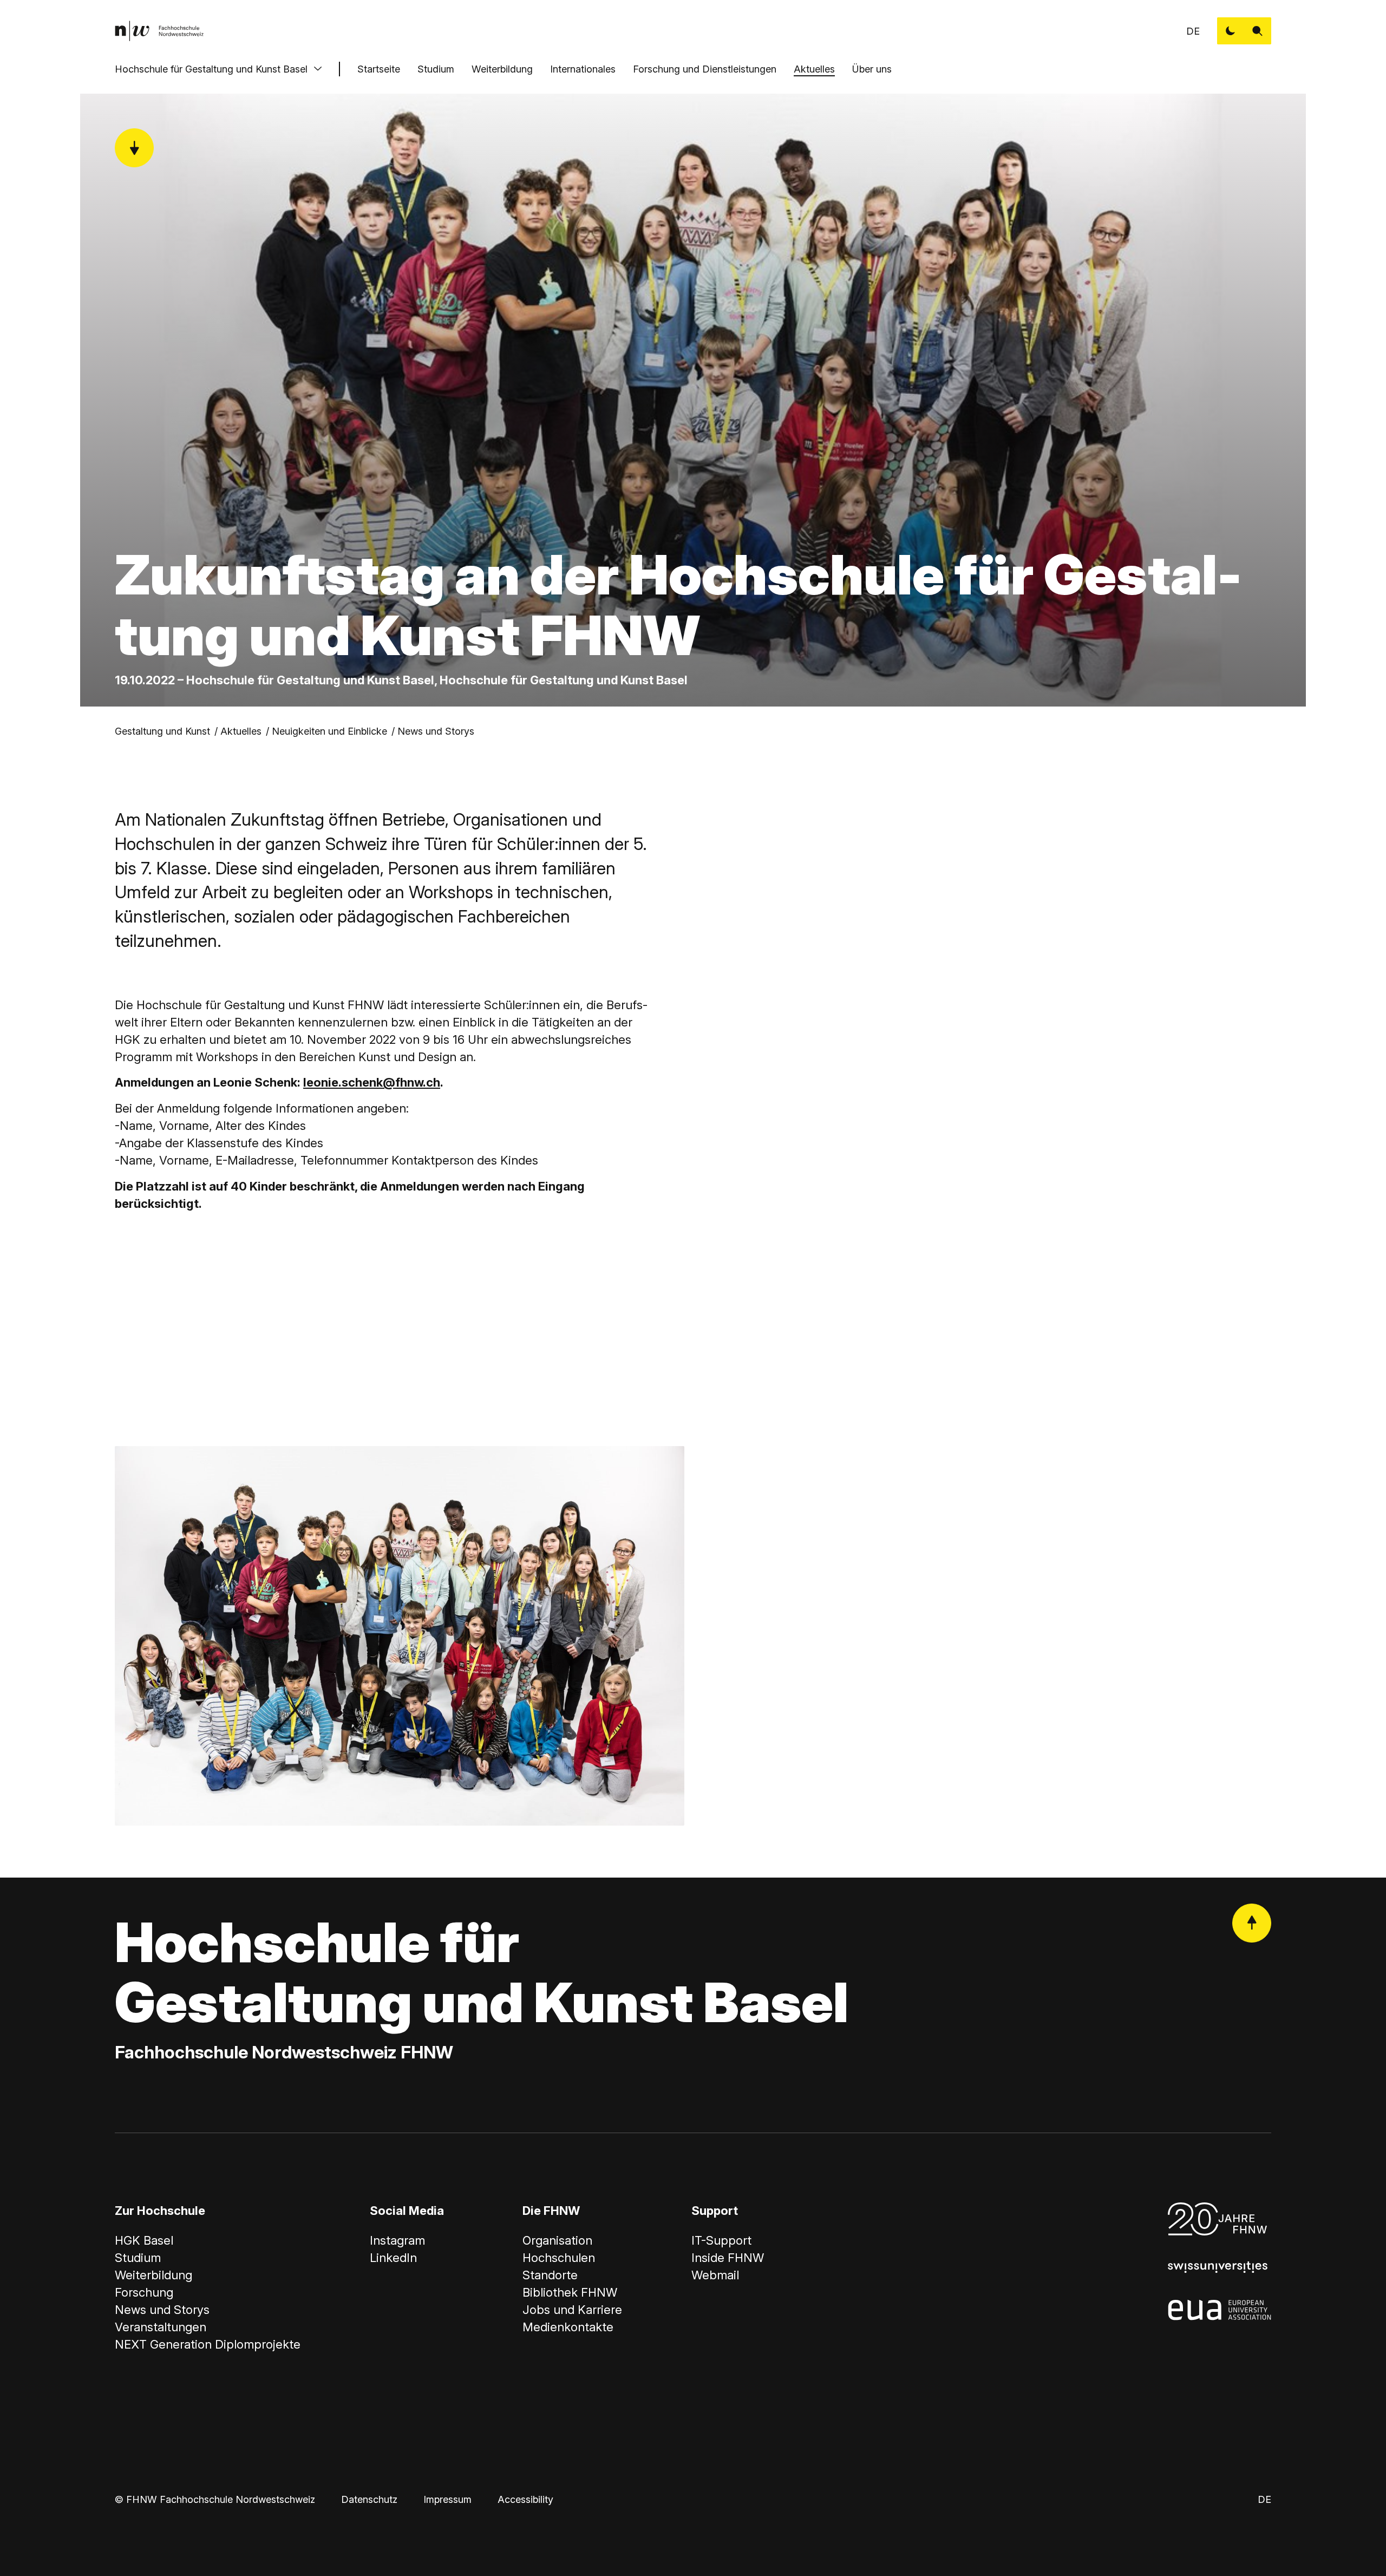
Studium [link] (138, 2258)
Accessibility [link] (525, 2499)
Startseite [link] (379, 69)
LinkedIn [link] (393, 2258)
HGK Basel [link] (144, 2240)
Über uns (872, 69)
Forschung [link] (144, 2292)
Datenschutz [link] (369, 2499)
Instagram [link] (397, 2240)
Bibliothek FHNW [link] (570, 2292)
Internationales (583, 69)
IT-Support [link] (721, 2240)
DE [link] (1193, 31)
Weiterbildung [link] (153, 2275)
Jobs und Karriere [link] (572, 2310)
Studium (436, 69)
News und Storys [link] (436, 731)
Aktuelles (814, 69)
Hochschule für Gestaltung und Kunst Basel (211, 69)
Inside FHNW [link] (728, 2258)
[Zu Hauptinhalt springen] (134, 148)
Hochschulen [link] (559, 2258)
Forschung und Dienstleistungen (705, 69)
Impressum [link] (447, 2499)
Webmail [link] (715, 2275)
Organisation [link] (557, 2240)
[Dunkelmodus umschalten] (1231, 31)
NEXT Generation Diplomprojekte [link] (208, 2344)
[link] (159, 31)
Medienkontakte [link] (568, 2327)
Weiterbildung (502, 69)
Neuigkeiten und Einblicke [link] (329, 731)
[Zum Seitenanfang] (1252, 1923)
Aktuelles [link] (241, 731)
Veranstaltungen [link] (161, 2327)
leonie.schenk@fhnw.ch (372, 1082)
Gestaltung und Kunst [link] (162, 731)
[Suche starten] (1258, 31)
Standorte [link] (550, 2275)
